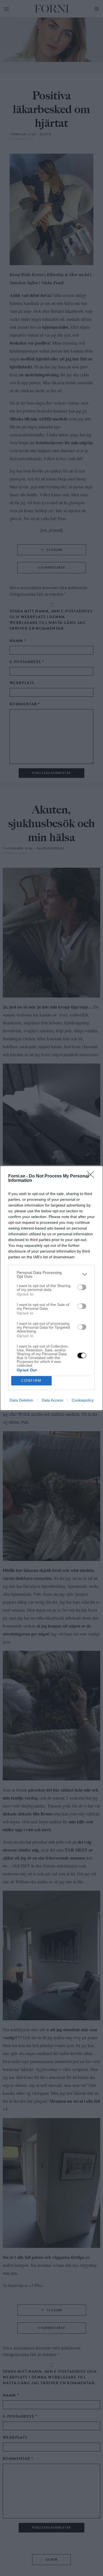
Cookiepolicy (83, 1400)
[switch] (82, 1287)
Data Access (52, 1400)
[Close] (92, 1176)
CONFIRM (31, 1381)
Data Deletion (21, 1400)
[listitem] (51, 1274)
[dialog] (51, 1288)
